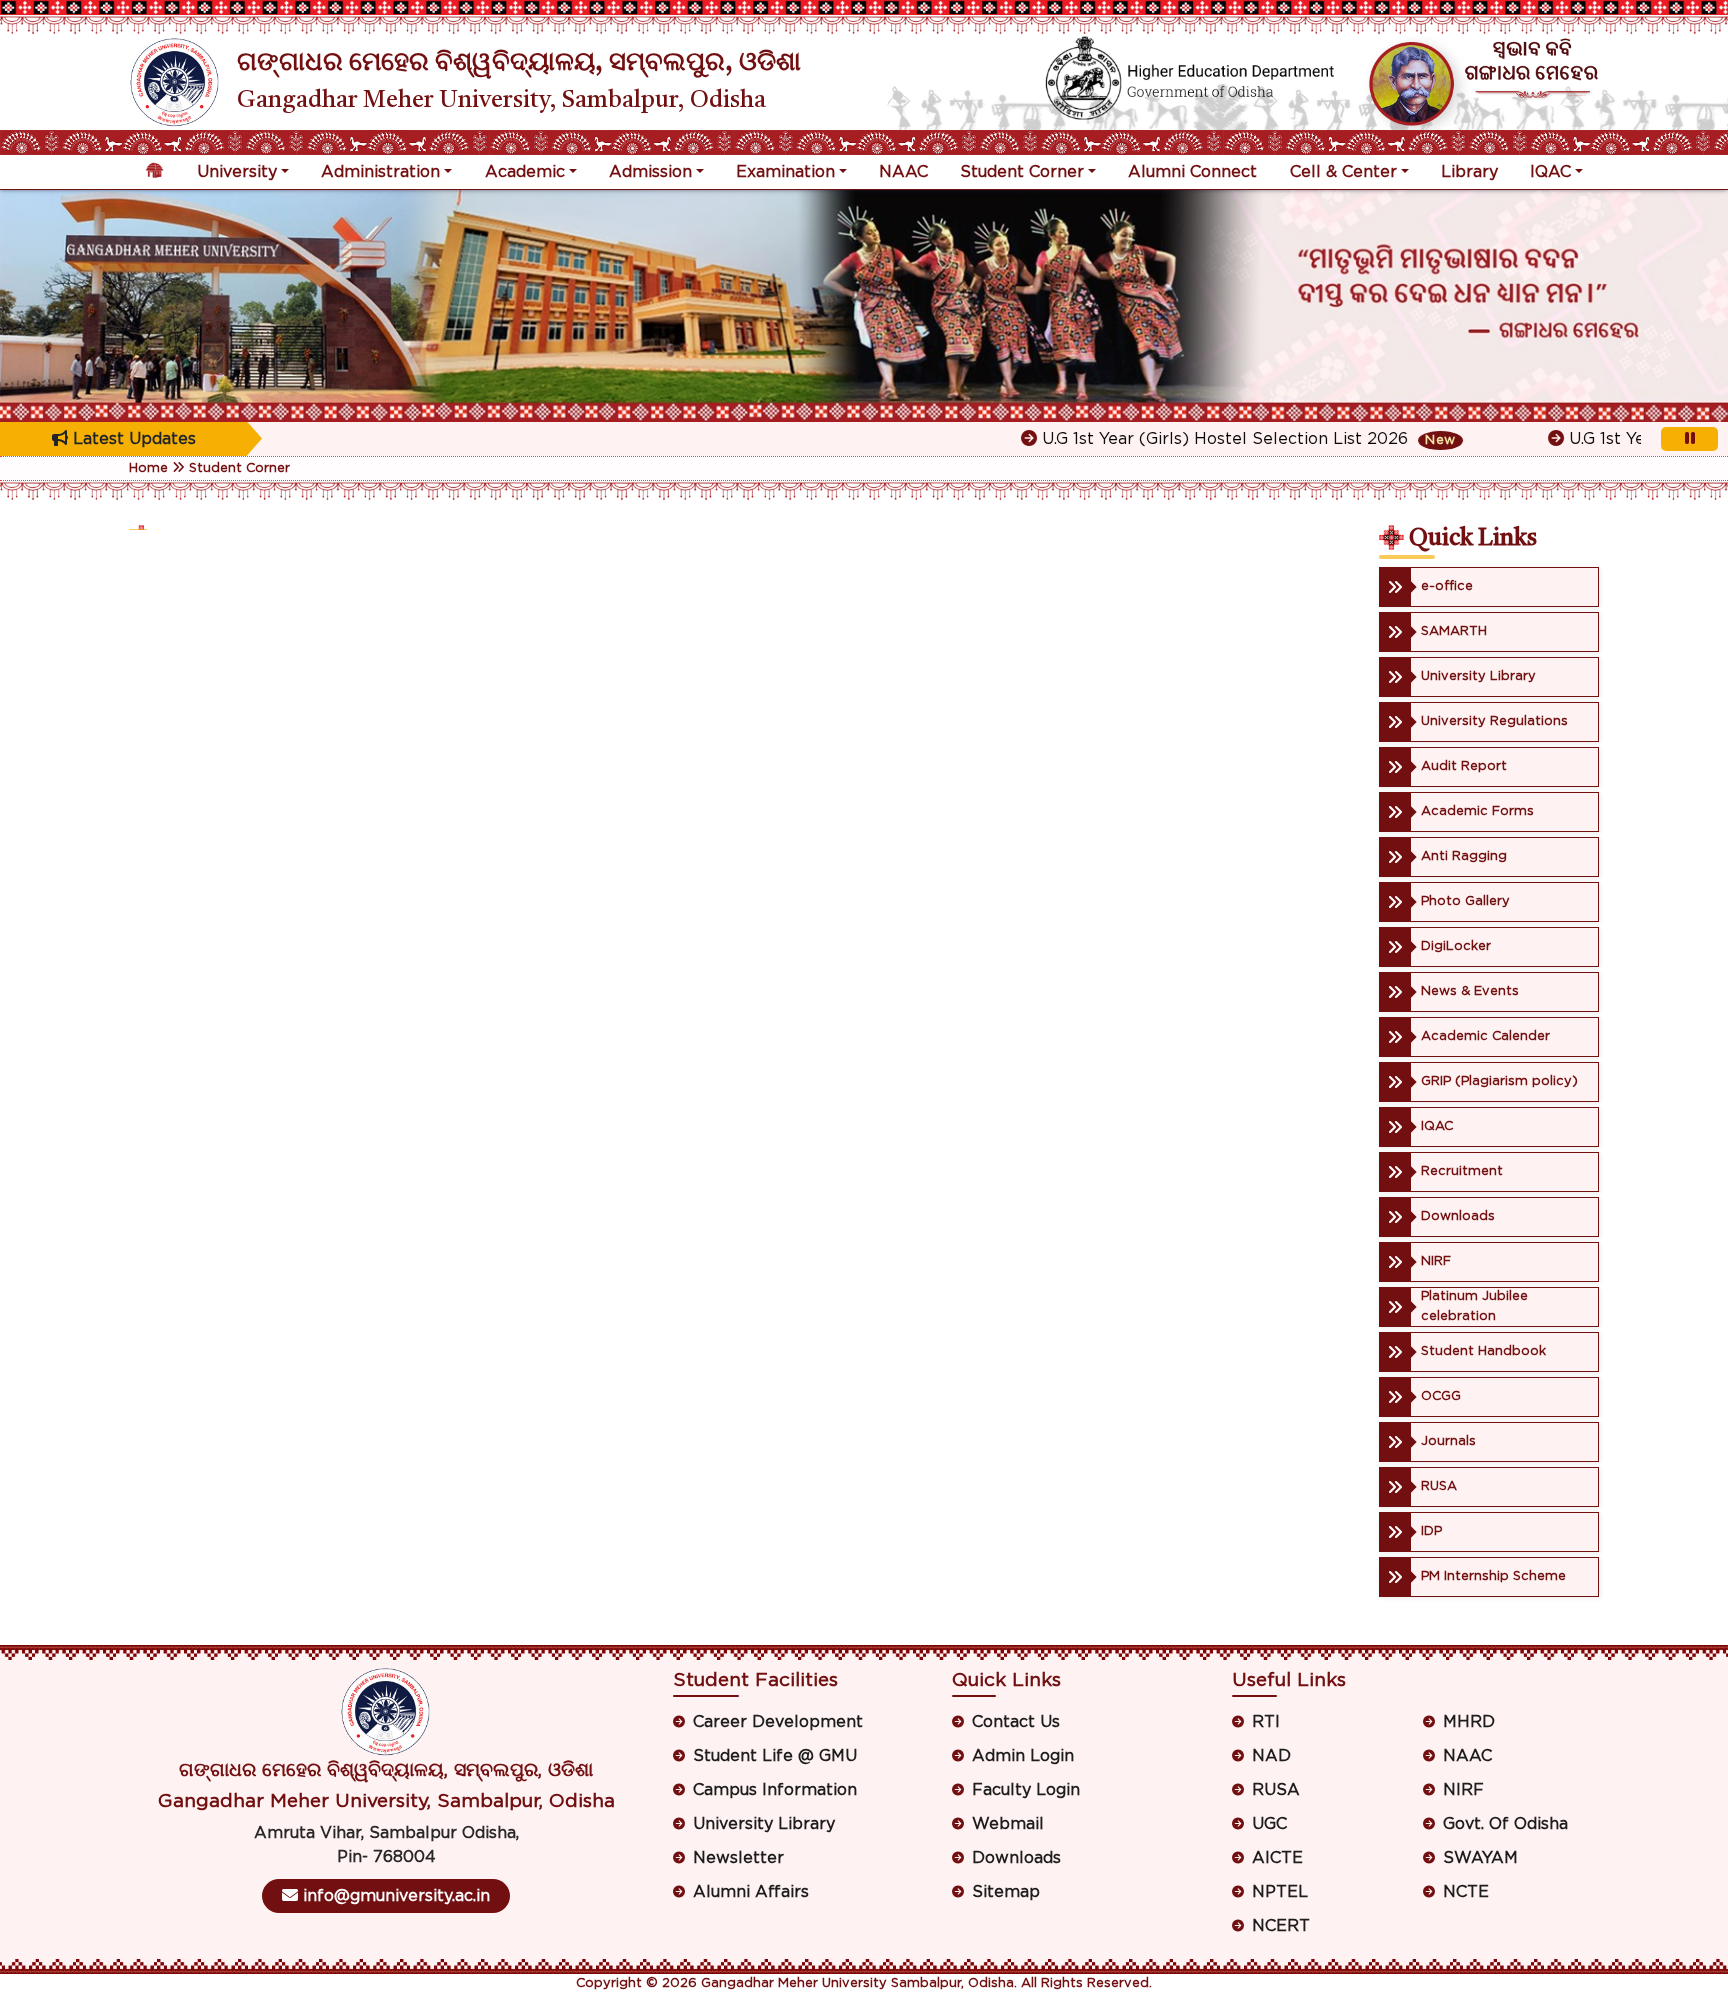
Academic (525, 172)
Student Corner (1022, 172)
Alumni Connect (1192, 172)
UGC (1269, 1824)
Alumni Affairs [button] (751, 1892)
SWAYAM (1480, 1858)
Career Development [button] (778, 1722)
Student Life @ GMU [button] (775, 1756)
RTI (1266, 1722)
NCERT (1281, 1926)
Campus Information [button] (775, 1790)
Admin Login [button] (1023, 1756)
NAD (1271, 1756)
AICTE (1277, 1858)
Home (148, 468)
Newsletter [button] (738, 1858)
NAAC (903, 172)
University (237, 172)
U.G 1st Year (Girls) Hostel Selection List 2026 (1182, 439)
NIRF (1463, 1790)
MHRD (1469, 1722)
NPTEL (1280, 1892)
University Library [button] (764, 1824)
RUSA (1276, 1790)
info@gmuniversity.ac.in (394, 1896)
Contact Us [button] (1016, 1722)
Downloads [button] (1016, 1858)
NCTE (1466, 1892)
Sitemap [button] (1006, 1892)
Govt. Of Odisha (1505, 1824)
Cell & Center (1343, 172)
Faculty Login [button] (1026, 1790)
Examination (785, 172)
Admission (650, 172)
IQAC (1550, 172)
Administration (380, 172)
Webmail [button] (1008, 1824)
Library (1469, 172)
